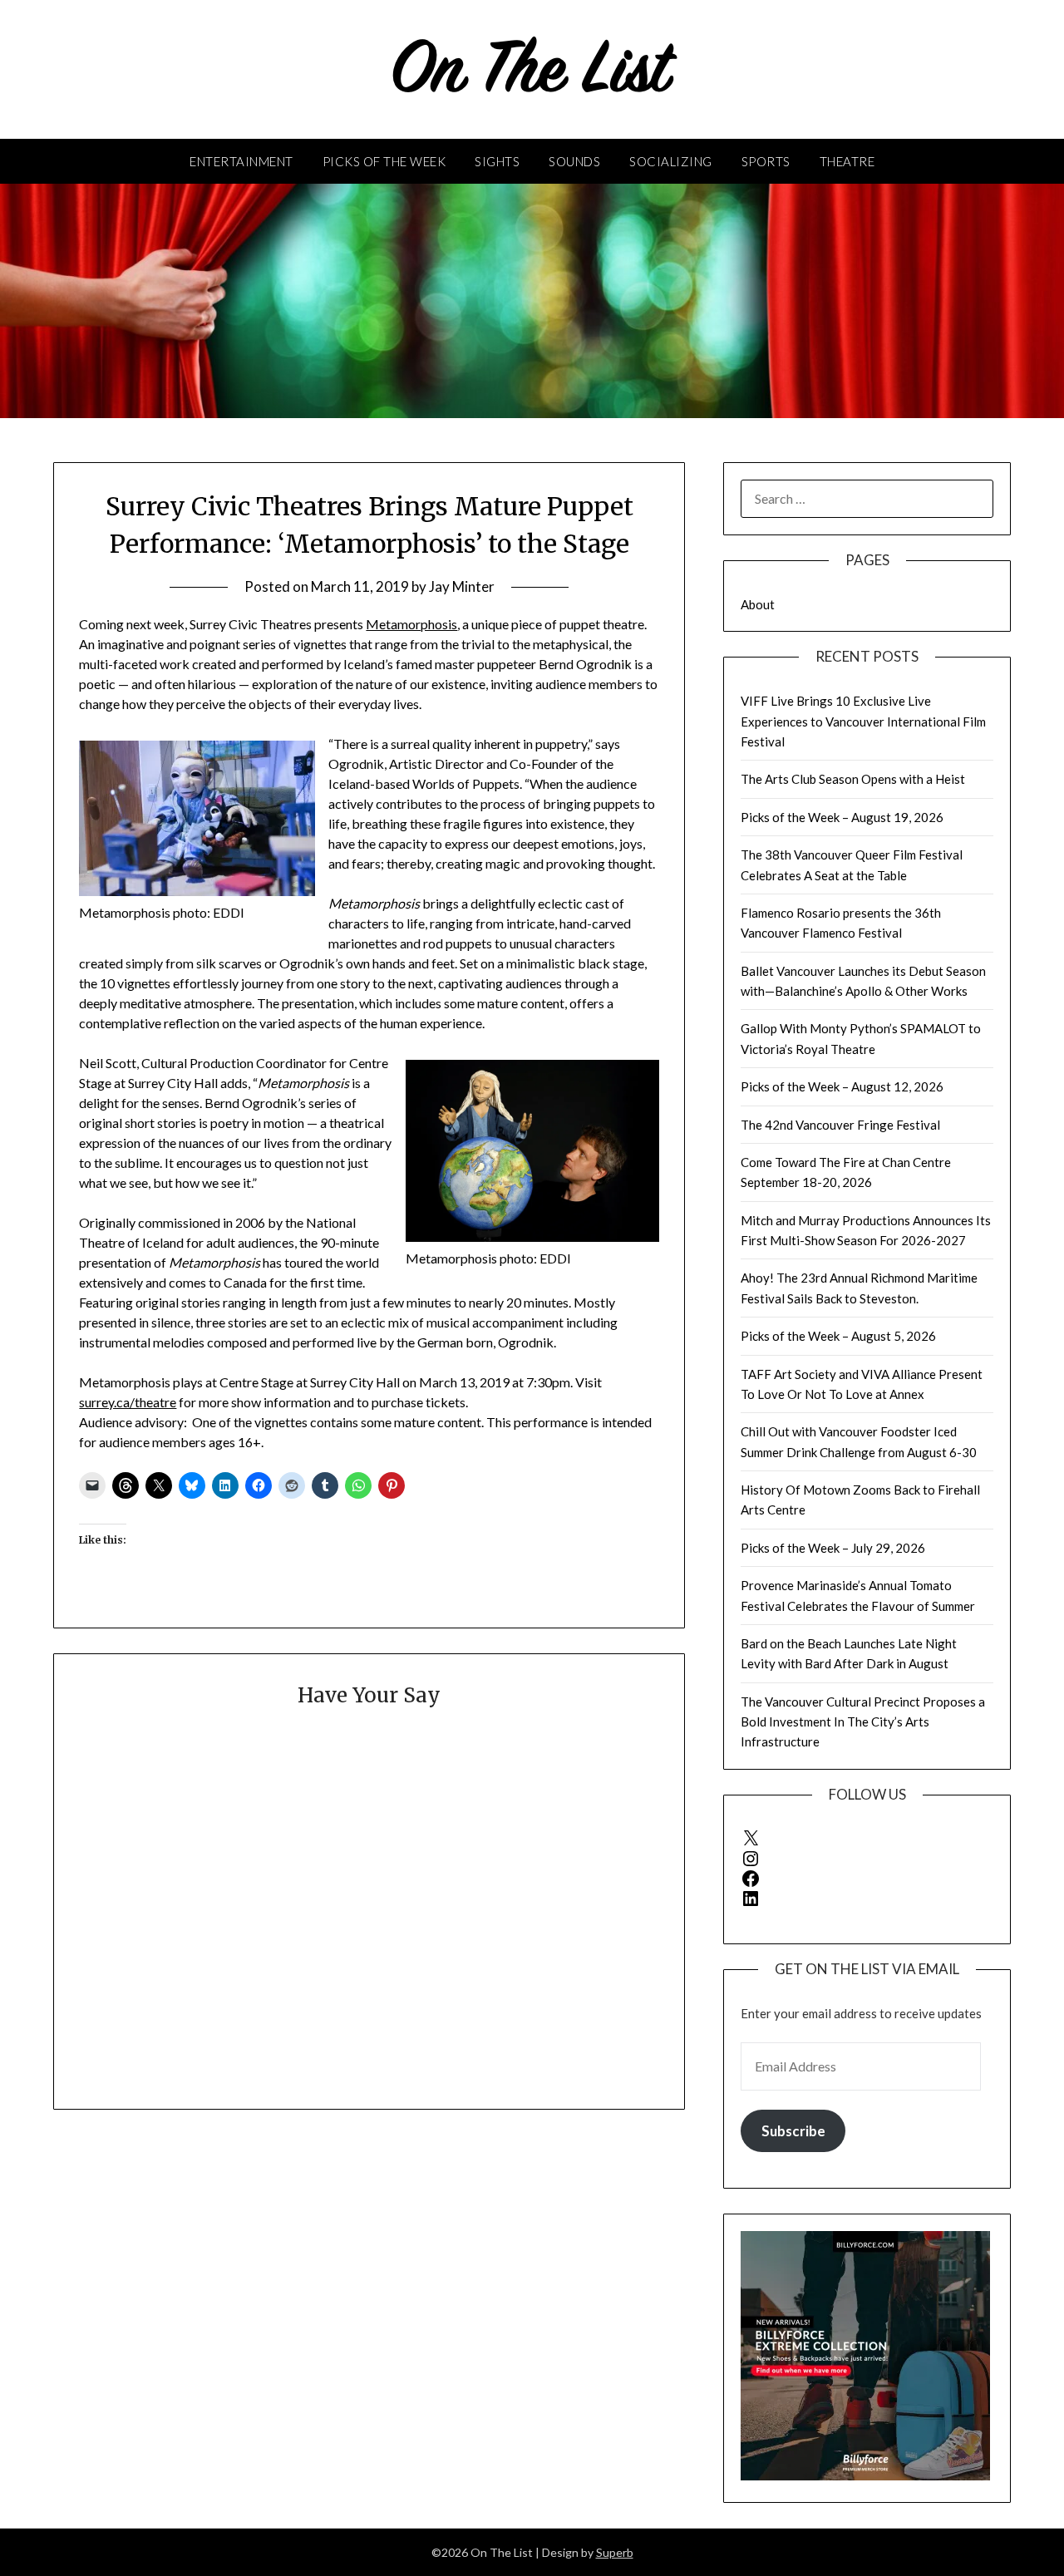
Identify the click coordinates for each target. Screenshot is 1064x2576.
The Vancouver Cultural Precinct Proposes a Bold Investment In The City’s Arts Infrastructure (863, 1722)
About (758, 604)
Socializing (671, 161)
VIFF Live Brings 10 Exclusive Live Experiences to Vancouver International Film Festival (863, 721)
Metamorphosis (411, 624)
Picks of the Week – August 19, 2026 (842, 817)
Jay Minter (462, 586)
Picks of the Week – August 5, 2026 (838, 1336)
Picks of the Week (384, 161)
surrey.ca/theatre (128, 1402)
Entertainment (241, 161)
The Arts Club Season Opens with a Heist (853, 779)
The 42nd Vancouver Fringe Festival (840, 1125)
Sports (766, 161)
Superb (615, 2552)
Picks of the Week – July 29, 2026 (833, 1548)
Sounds (574, 161)
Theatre (847, 161)
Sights (497, 161)
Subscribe (793, 2131)
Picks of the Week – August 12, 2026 (842, 1086)
